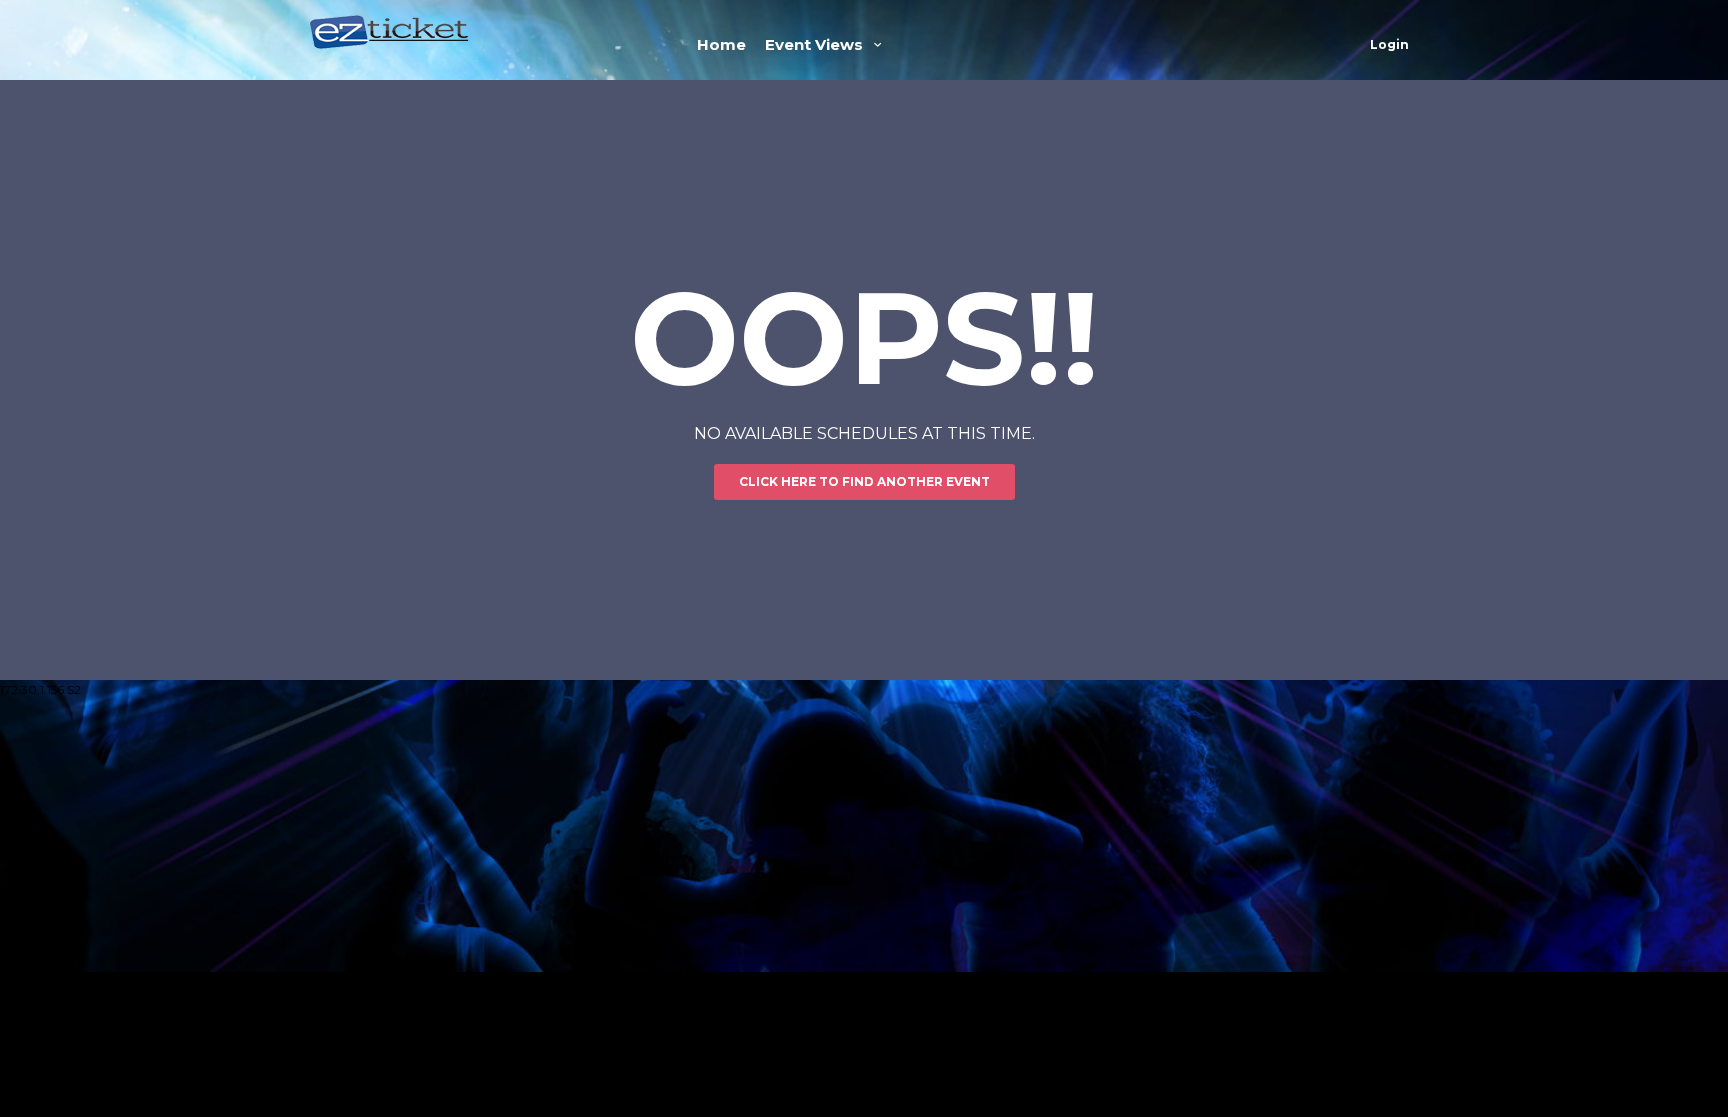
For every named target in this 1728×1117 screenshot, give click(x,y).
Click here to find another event (864, 481)
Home (721, 44)
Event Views (816, 44)
